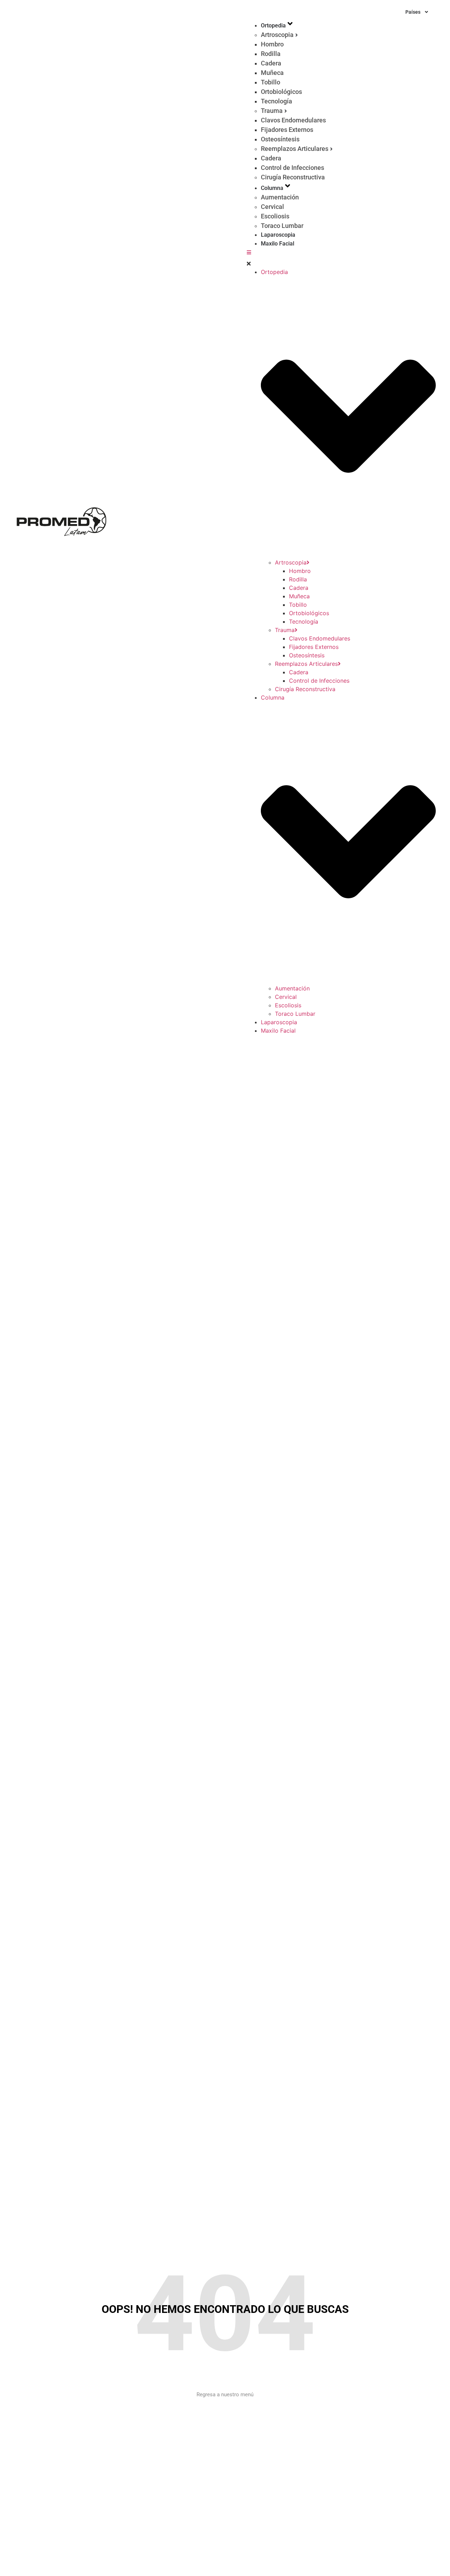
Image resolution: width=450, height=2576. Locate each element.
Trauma (272, 111)
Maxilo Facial (278, 244)
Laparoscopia (278, 235)
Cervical (272, 207)
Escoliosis (275, 216)
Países (413, 12)
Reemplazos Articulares (295, 149)
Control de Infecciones (292, 168)
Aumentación (280, 197)
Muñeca (272, 73)
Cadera (271, 63)
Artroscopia (277, 35)
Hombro (272, 44)
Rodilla (271, 54)
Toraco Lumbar (282, 226)
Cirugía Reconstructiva (293, 177)
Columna (272, 188)
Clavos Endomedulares (293, 120)
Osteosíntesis (280, 139)
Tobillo (271, 82)
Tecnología (277, 101)
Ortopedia (273, 25)
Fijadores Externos (287, 130)
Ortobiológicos (281, 92)
